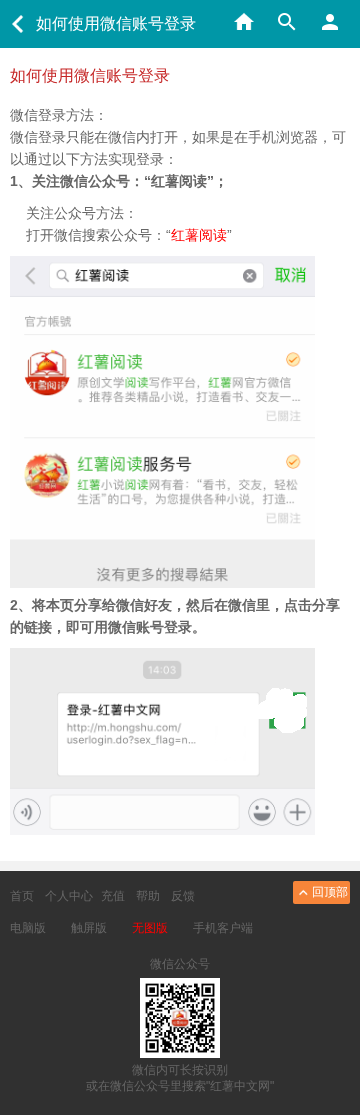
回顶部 (330, 892)
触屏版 (89, 928)
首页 (22, 896)
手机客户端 (223, 928)
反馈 (183, 896)
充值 (113, 896)
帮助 (148, 896)
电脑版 (28, 928)
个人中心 (69, 896)
